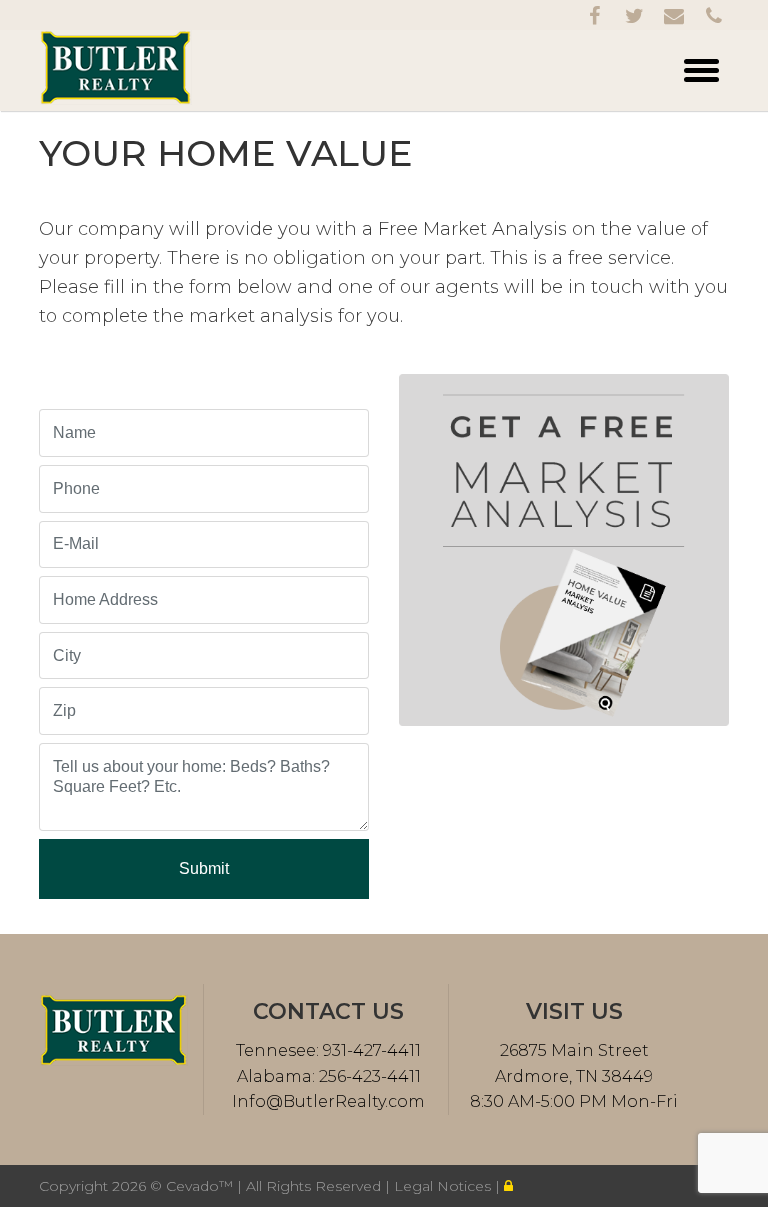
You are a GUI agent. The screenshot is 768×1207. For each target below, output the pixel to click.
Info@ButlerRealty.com (328, 1101)
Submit (204, 868)
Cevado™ (201, 1186)
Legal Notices (444, 1186)
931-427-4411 (370, 1050)
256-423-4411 (368, 1076)
